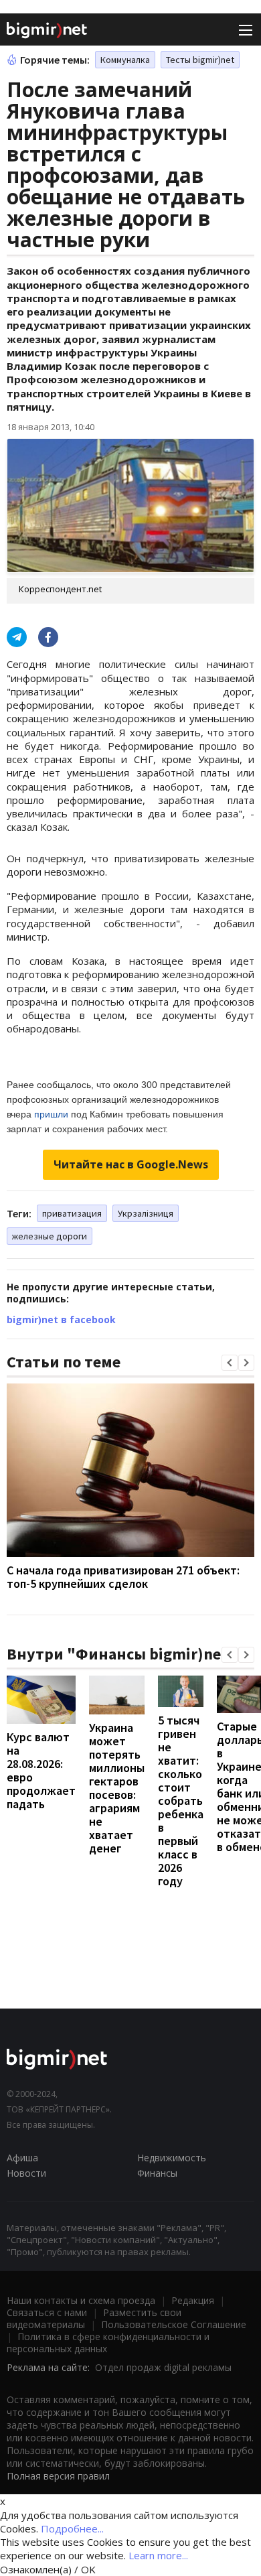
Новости (26, 2173)
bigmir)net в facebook (61, 1319)
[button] (230, 1363)
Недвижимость (172, 2158)
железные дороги (50, 1236)
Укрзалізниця (146, 1213)
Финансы (157, 2173)
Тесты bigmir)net (200, 60)
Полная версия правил (58, 2476)
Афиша (22, 2158)
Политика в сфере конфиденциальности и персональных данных (108, 2343)
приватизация (72, 1213)
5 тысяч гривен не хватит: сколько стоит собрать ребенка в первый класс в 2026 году (181, 1801)
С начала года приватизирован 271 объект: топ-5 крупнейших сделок (123, 1577)
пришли (51, 1114)
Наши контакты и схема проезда (81, 2300)
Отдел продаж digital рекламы (163, 2367)
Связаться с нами (47, 2312)
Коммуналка (125, 60)
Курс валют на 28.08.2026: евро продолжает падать (41, 1770)
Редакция (193, 2300)
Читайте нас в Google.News (131, 1164)
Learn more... (158, 2555)
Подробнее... (72, 2528)
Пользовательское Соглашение (174, 2324)
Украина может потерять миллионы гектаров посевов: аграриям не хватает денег (117, 1788)
